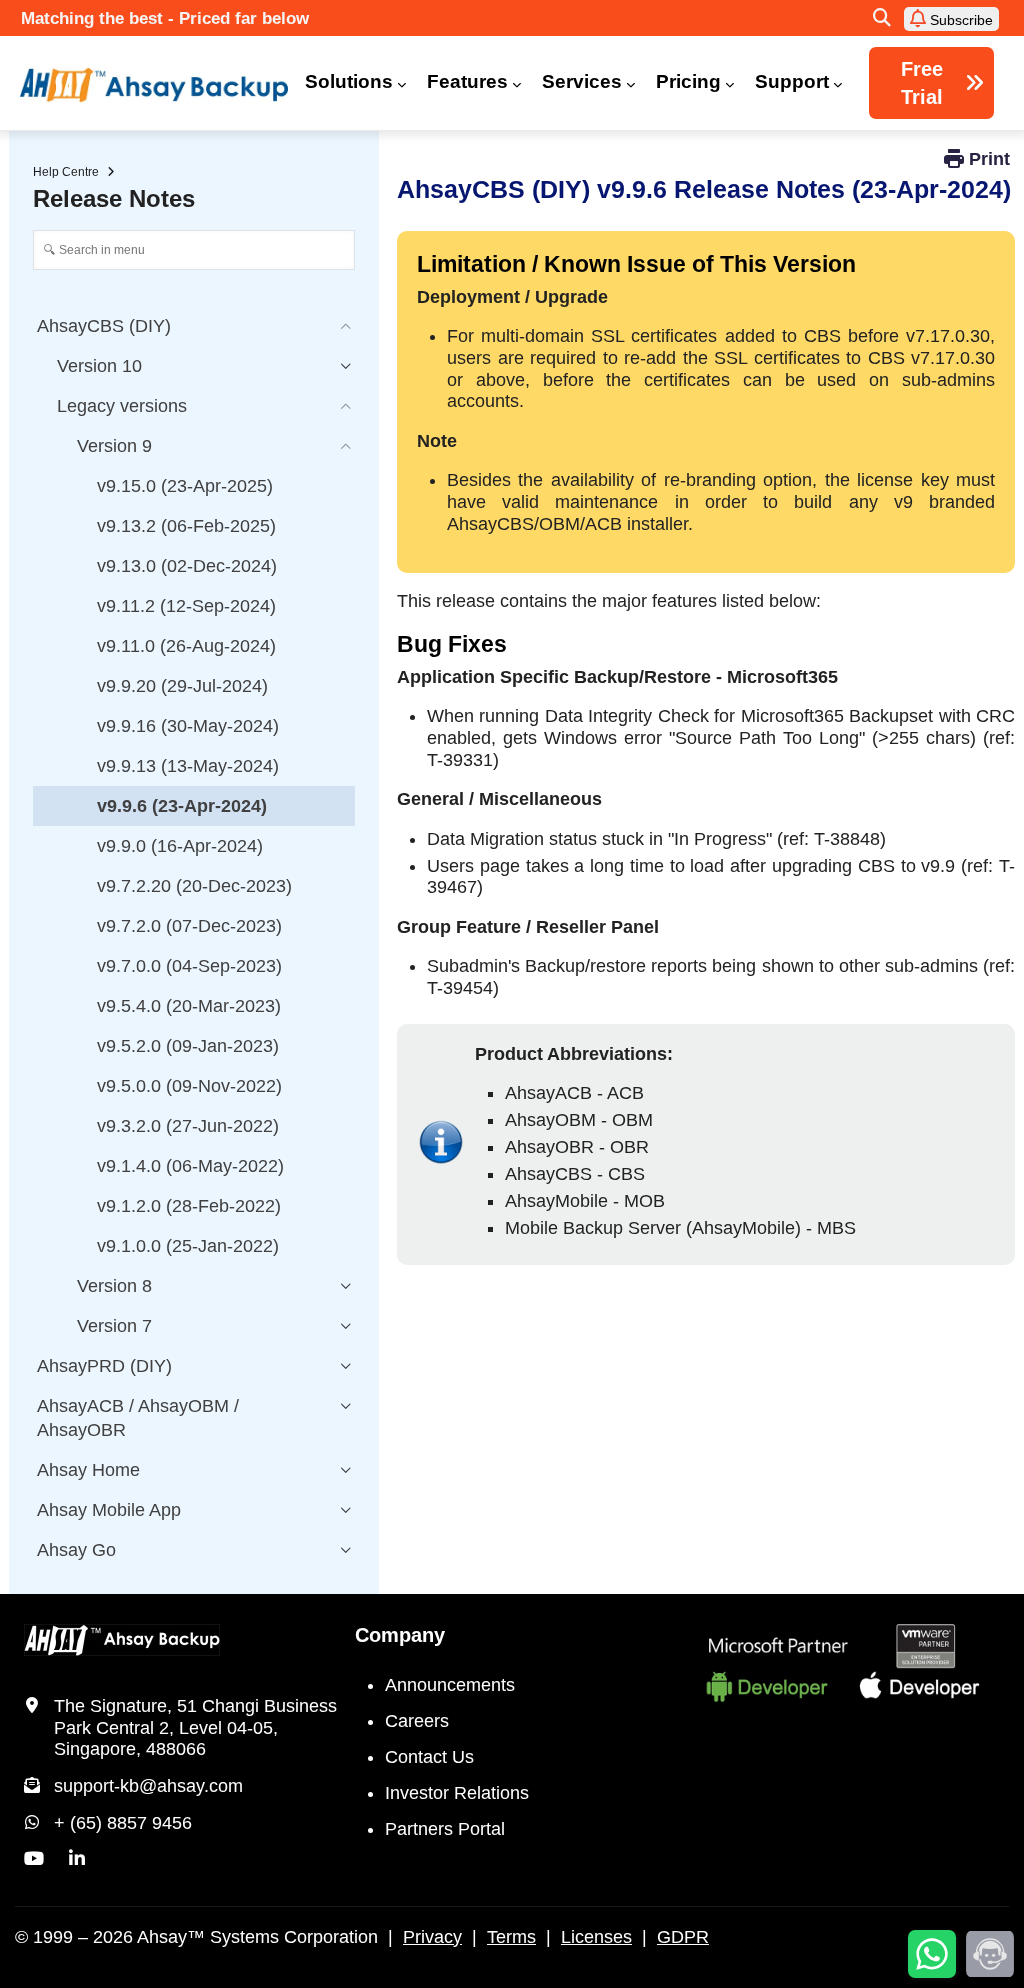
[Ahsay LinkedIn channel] (77, 1859)
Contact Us (429, 1757)
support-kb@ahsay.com (148, 1786)
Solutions (349, 81)
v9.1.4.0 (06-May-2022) (190, 1166)
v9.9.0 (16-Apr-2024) (180, 846)
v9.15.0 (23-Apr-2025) (185, 486)
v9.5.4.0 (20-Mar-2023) (189, 1006)
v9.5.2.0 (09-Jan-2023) (188, 1046)
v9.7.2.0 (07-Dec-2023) (189, 926)
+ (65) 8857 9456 (123, 1823)
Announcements (450, 1685)
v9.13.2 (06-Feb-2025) (186, 526)
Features (467, 81)
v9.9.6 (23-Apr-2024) (182, 806)
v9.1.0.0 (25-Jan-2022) (188, 1246)
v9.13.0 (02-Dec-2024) (187, 566)
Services (582, 81)
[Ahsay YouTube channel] (34, 1859)
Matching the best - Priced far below (165, 18)
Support (792, 81)
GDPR (683, 1937)
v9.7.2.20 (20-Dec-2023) (194, 886)
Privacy (432, 1937)
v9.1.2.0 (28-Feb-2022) (189, 1206)
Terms (511, 1937)
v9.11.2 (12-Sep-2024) (186, 606)
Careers (417, 1721)
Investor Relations (457, 1793)
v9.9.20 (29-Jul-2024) (182, 686)
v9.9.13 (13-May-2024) (188, 766)
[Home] (154, 85)
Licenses (596, 1937)
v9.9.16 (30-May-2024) (188, 726)
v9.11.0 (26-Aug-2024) (186, 646)
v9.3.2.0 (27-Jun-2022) (188, 1126)
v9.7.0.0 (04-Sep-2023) (189, 966)
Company (400, 1635)
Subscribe (959, 20)
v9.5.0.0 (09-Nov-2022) (189, 1086)
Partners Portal (445, 1829)
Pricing (688, 81)
